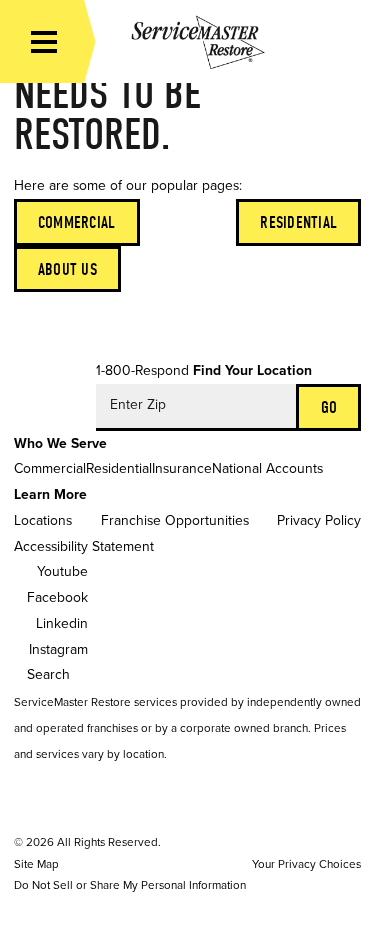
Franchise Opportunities (175, 520)
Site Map (36, 864)
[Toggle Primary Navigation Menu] (44, 42)
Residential (298, 222)
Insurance (182, 468)
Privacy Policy (319, 520)
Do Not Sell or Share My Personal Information (130, 885)
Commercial (77, 222)
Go (329, 407)
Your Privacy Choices (306, 864)
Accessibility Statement (84, 546)
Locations (43, 520)
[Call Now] (345, 41)
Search (48, 674)
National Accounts (267, 468)
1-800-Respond (142, 370)
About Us (67, 269)
